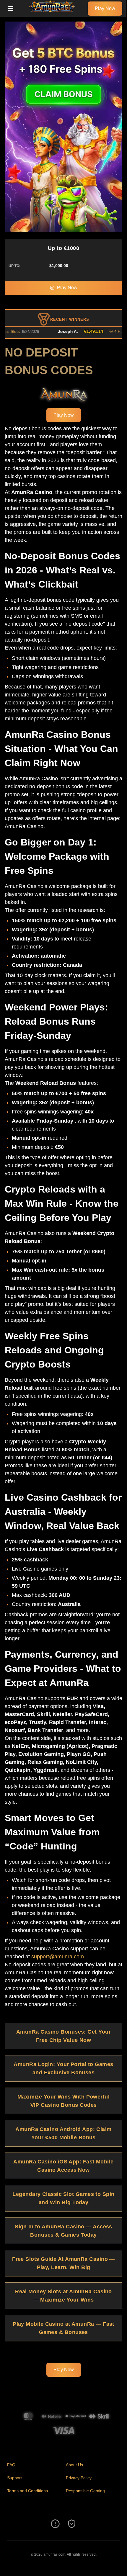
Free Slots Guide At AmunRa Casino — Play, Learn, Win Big (63, 2263)
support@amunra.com (58, 1957)
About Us (74, 2465)
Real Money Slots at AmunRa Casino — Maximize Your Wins (63, 2296)
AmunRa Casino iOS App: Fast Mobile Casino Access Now (63, 2166)
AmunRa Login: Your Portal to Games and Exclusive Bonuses (63, 2068)
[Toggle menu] (11, 9)
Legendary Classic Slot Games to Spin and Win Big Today (63, 2198)
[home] (52, 13)
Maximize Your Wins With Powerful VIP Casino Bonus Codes (63, 2101)
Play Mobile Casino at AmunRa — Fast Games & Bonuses (63, 2328)
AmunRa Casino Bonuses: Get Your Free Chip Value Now (63, 2036)
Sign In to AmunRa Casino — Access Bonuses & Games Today (63, 2231)
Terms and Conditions (27, 2491)
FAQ (11, 2465)
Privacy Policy (79, 2478)
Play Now (105, 8)
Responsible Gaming (85, 2491)
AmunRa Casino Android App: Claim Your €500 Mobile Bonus (63, 2133)
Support (14, 2478)
